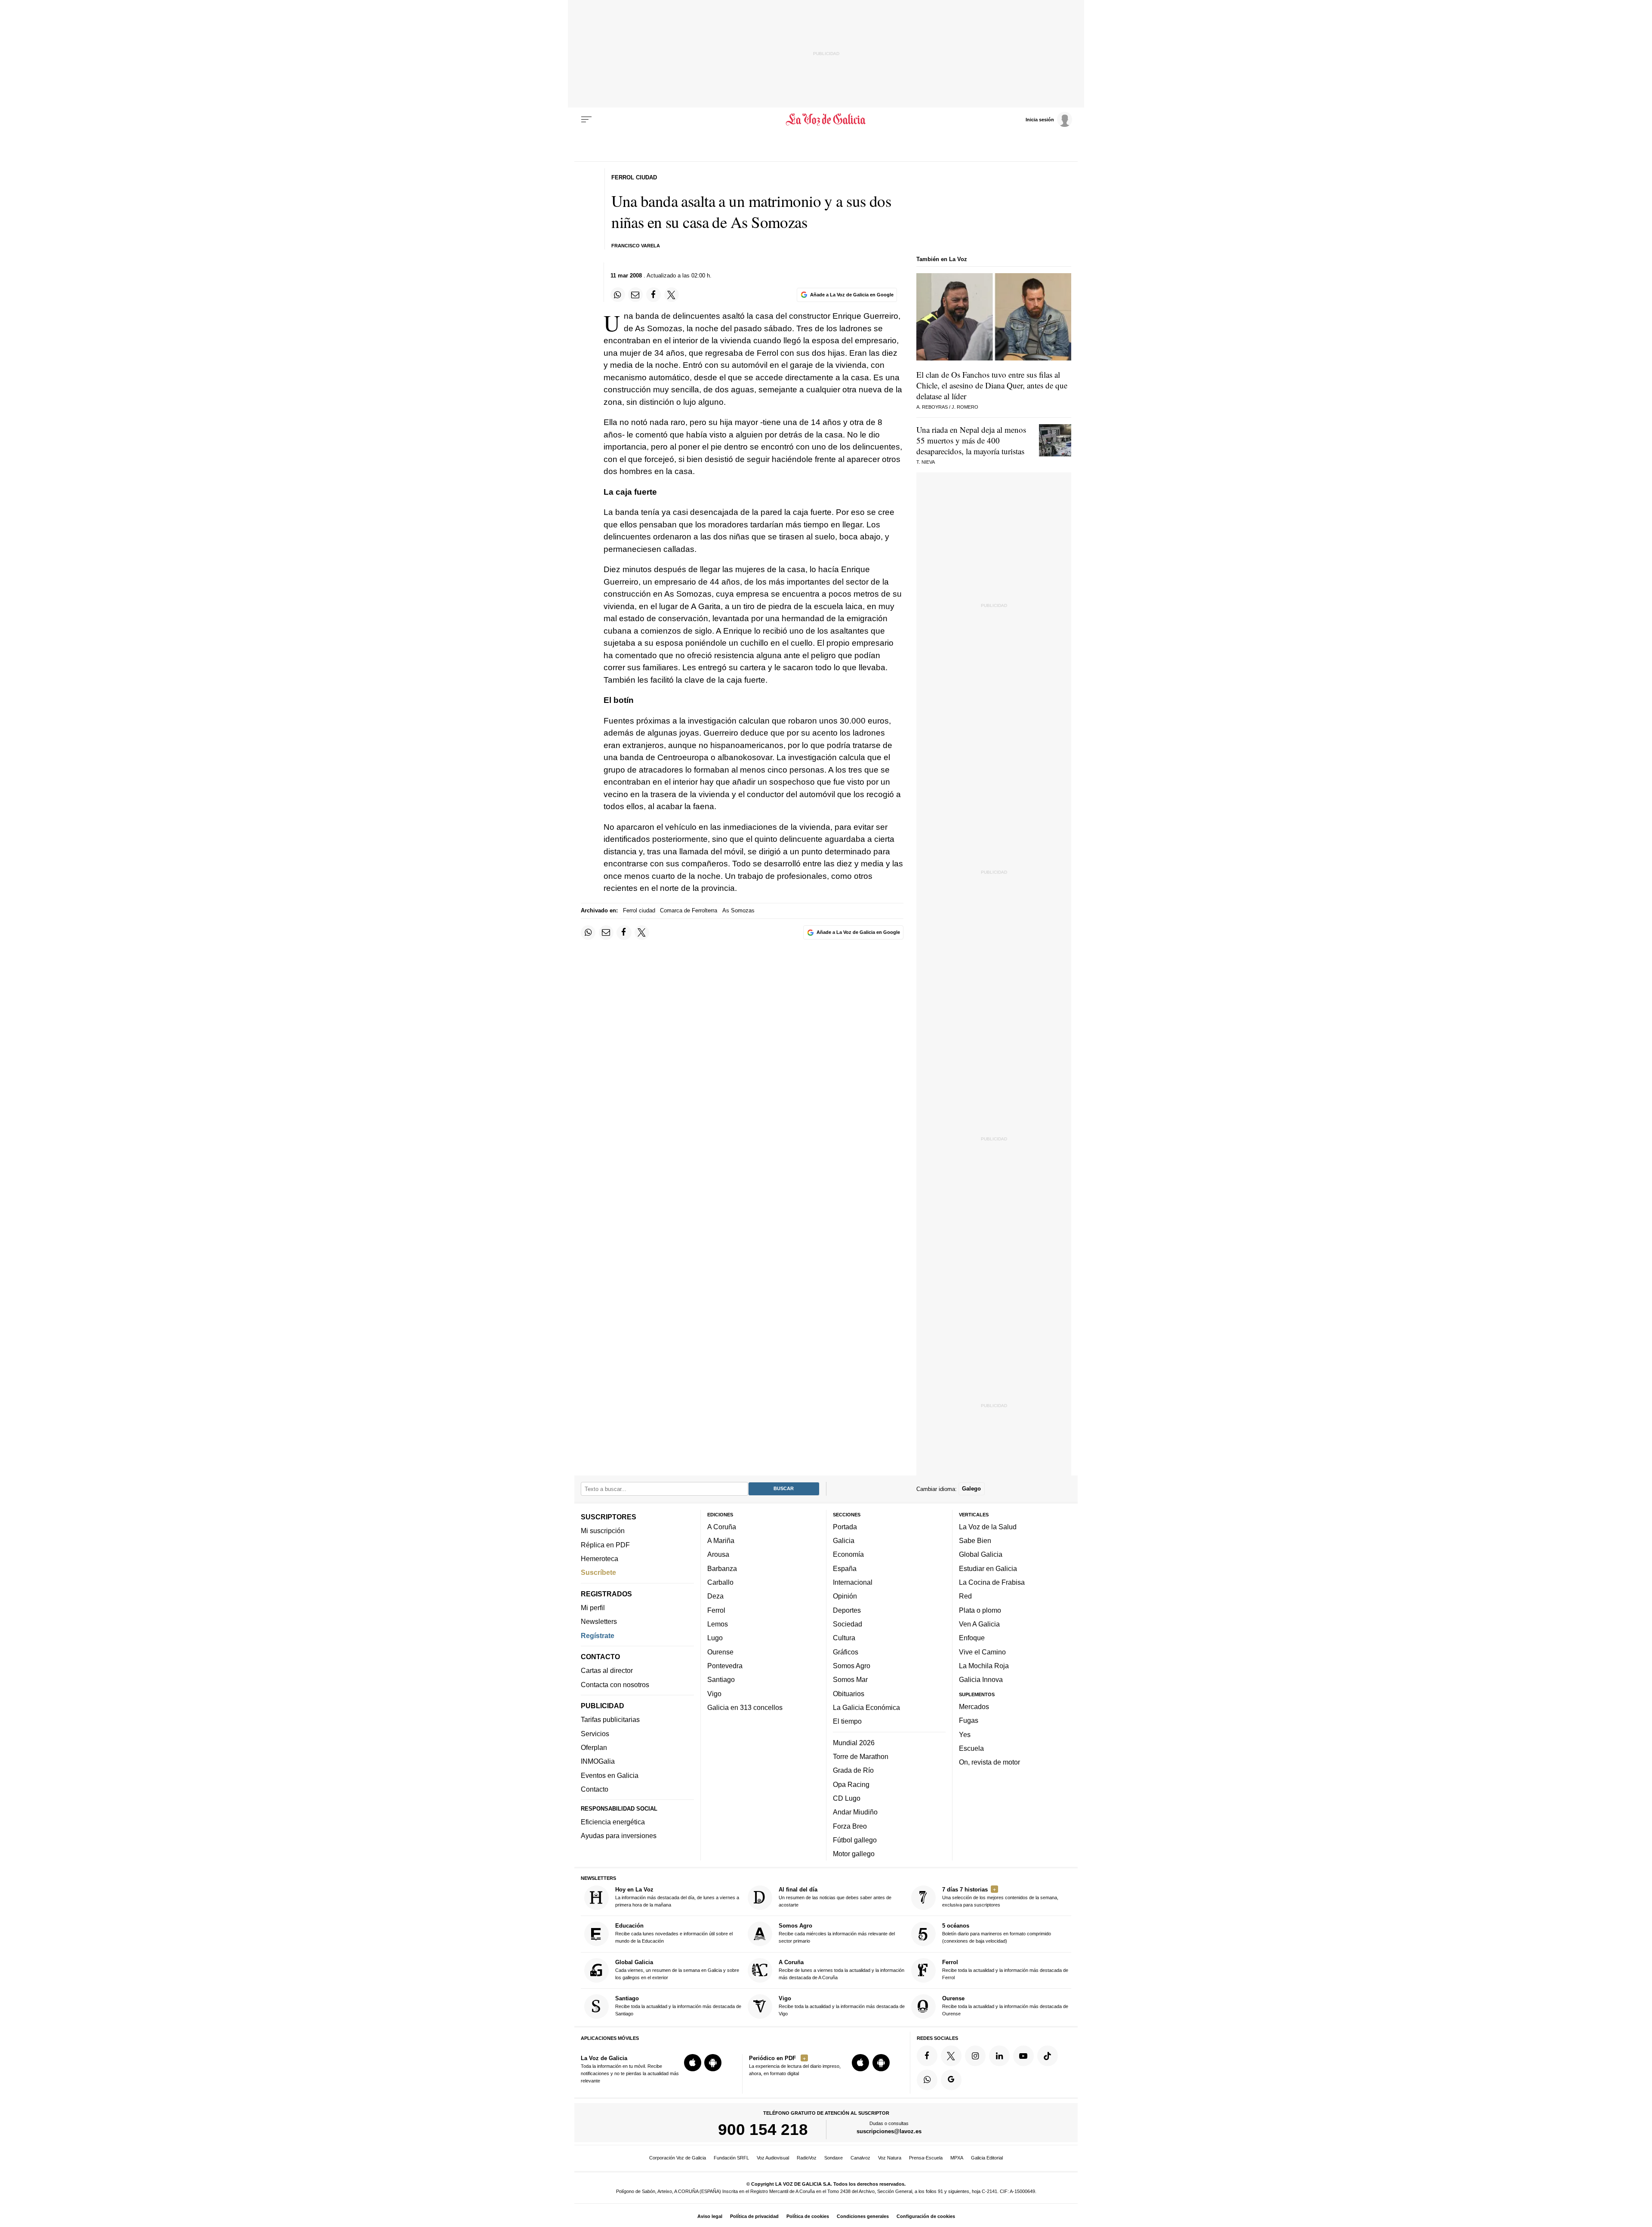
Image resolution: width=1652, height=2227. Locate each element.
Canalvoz (860, 2158)
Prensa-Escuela (926, 2158)
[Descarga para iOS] (693, 2063)
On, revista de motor (989, 1762)
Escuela (971, 1748)
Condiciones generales (863, 2216)
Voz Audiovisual (773, 2158)
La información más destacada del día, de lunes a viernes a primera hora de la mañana (677, 1897)
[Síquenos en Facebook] (927, 2056)
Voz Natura (890, 2158)
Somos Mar (850, 1679)
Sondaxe (834, 2158)
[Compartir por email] (635, 295)
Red (965, 1596)
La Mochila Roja (984, 1666)
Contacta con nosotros (615, 1685)
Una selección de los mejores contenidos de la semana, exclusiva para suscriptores (1000, 1897)
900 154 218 (763, 2129)
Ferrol (716, 1610)
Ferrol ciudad (639, 910)
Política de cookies (808, 2216)
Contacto (595, 1789)
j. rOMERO (965, 407)
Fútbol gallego (855, 1840)
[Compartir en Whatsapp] (618, 295)
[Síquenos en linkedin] (999, 2056)
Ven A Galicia (979, 1624)
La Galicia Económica (866, 1707)
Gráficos (846, 1652)
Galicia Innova (981, 1679)
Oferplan (594, 1747)
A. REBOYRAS (932, 407)
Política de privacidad (754, 2216)
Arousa (718, 1554)
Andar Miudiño (855, 1812)
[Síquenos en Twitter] (951, 2056)
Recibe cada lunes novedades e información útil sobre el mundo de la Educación (674, 1933)
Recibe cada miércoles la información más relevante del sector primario (837, 1933)
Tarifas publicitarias (610, 1719)
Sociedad (848, 1624)
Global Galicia (981, 1554)
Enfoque (972, 1638)
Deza (715, 1596)
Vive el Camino (982, 1652)
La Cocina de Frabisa (992, 1582)
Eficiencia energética (613, 1822)
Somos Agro (852, 1666)
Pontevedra (725, 1666)
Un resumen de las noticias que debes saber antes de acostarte (835, 1897)
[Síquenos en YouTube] (1023, 2056)
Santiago (721, 1679)
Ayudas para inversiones (619, 1836)
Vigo (714, 1693)
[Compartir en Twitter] (672, 295)
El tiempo (847, 1721)
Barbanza (722, 1568)
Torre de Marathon (861, 1756)
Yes (965, 1734)
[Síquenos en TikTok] (1048, 2056)
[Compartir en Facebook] (653, 295)
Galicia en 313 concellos (745, 1707)
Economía (848, 1554)
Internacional (853, 1582)
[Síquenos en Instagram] (975, 2056)
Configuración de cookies (926, 2216)
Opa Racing (851, 1784)
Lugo (715, 1638)
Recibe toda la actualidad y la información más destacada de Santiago (678, 2006)
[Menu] (586, 120)
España (845, 1568)
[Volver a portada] (826, 120)
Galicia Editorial (987, 2158)
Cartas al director (607, 1670)
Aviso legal (710, 2216)
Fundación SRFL (731, 2158)
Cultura (844, 1638)
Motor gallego (854, 1854)
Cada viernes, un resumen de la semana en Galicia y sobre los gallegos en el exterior (677, 1970)
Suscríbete (598, 1572)
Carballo (720, 1582)
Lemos (718, 1624)
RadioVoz (807, 2158)
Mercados (974, 1706)
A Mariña (721, 1540)
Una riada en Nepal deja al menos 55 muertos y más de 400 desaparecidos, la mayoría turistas (971, 440)
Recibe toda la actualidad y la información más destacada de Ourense (1005, 2006)
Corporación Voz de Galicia (678, 2158)
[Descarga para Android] (713, 2063)
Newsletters (599, 1621)
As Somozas (738, 910)
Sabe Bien (975, 1540)
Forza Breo (850, 1826)
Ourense (720, 1652)
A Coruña (722, 1527)
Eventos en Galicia (610, 1775)
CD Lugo (847, 1798)
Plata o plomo (980, 1610)
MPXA (957, 2158)
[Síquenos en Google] (951, 2080)
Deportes (847, 1610)
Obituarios (849, 1693)
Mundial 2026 (854, 1743)
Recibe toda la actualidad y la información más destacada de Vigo (842, 2006)
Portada (845, 1527)
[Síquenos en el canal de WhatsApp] (927, 2080)
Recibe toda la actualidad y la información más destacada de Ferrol (1005, 1970)
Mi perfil (593, 1608)
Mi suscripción (603, 1531)
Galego (971, 1489)
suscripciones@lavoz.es (889, 2131)
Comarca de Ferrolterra (689, 910)
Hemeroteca (599, 1559)
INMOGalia (598, 1761)
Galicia (844, 1540)
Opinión (845, 1596)
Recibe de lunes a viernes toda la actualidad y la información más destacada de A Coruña (841, 1970)
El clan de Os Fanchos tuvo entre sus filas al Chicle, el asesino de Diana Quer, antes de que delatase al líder (992, 385)
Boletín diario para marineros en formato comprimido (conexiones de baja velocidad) (997, 1933)
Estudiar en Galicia (988, 1568)
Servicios (595, 1734)
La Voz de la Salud (988, 1527)
